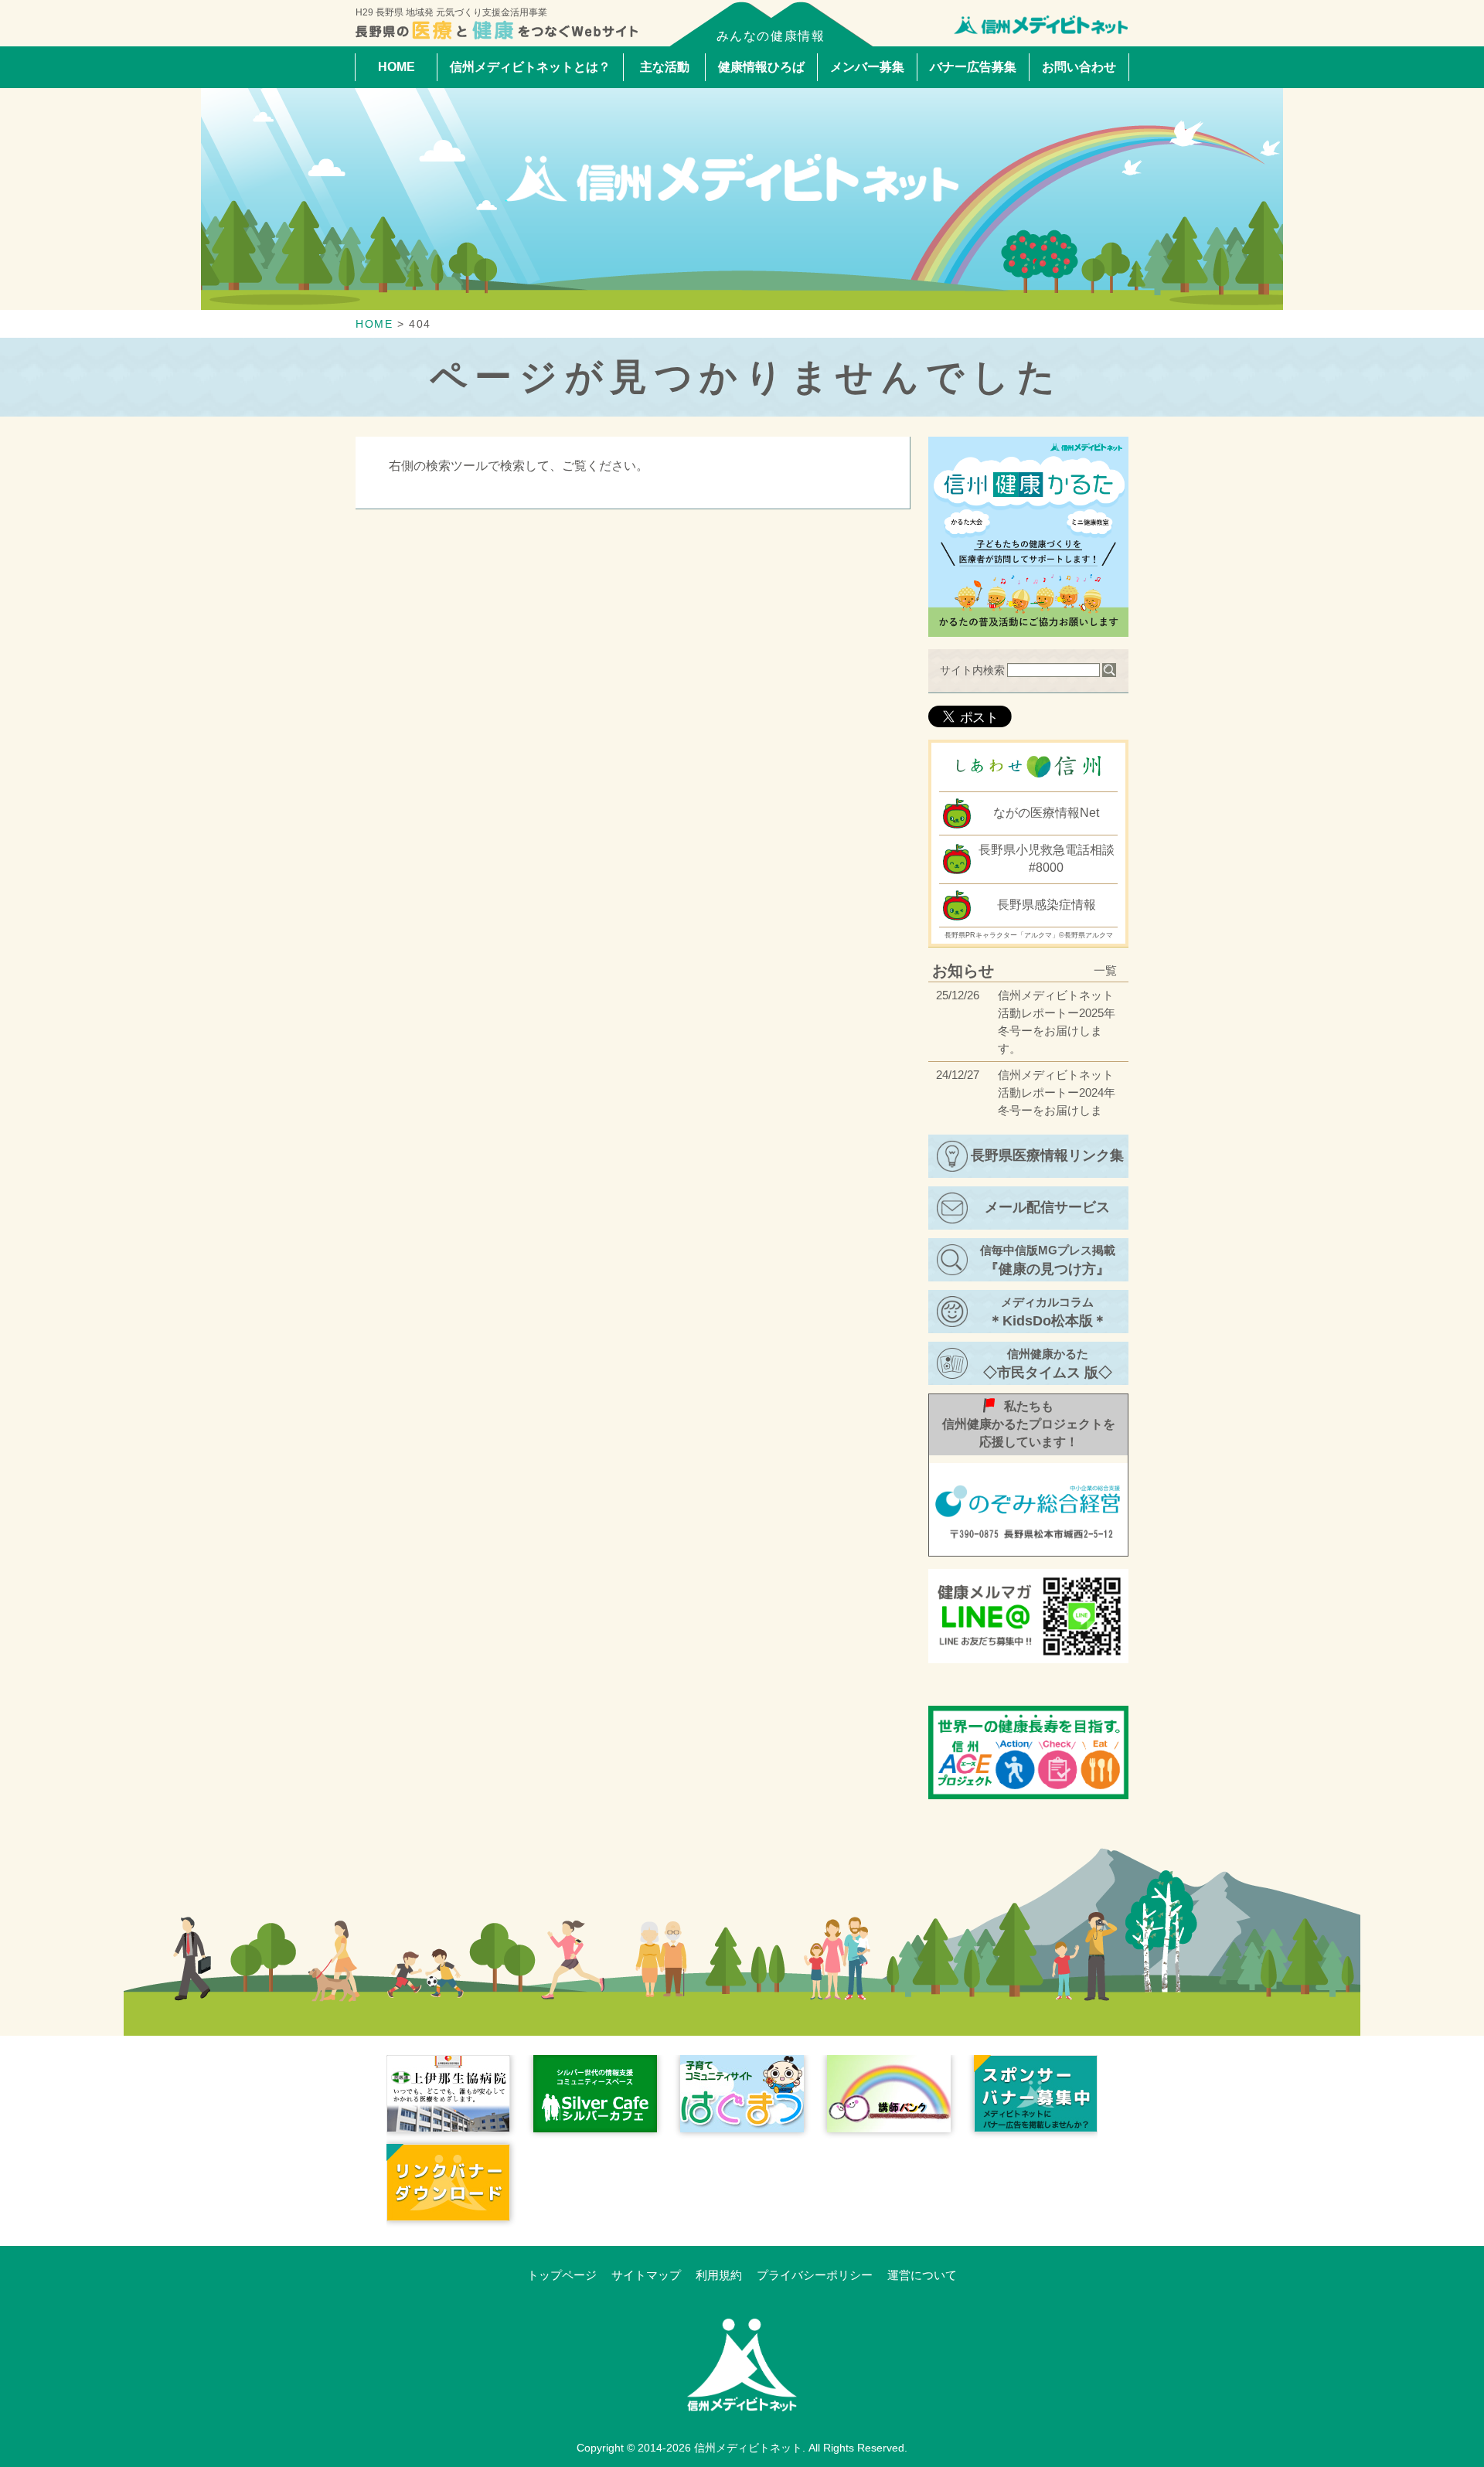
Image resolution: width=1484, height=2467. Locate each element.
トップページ (562, 2275)
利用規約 (719, 2275)
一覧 (1105, 970)
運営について (922, 2275)
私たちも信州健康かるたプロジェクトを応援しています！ (1029, 1424)
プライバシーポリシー (815, 2275)
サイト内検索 (972, 670)
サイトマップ (646, 2275)
